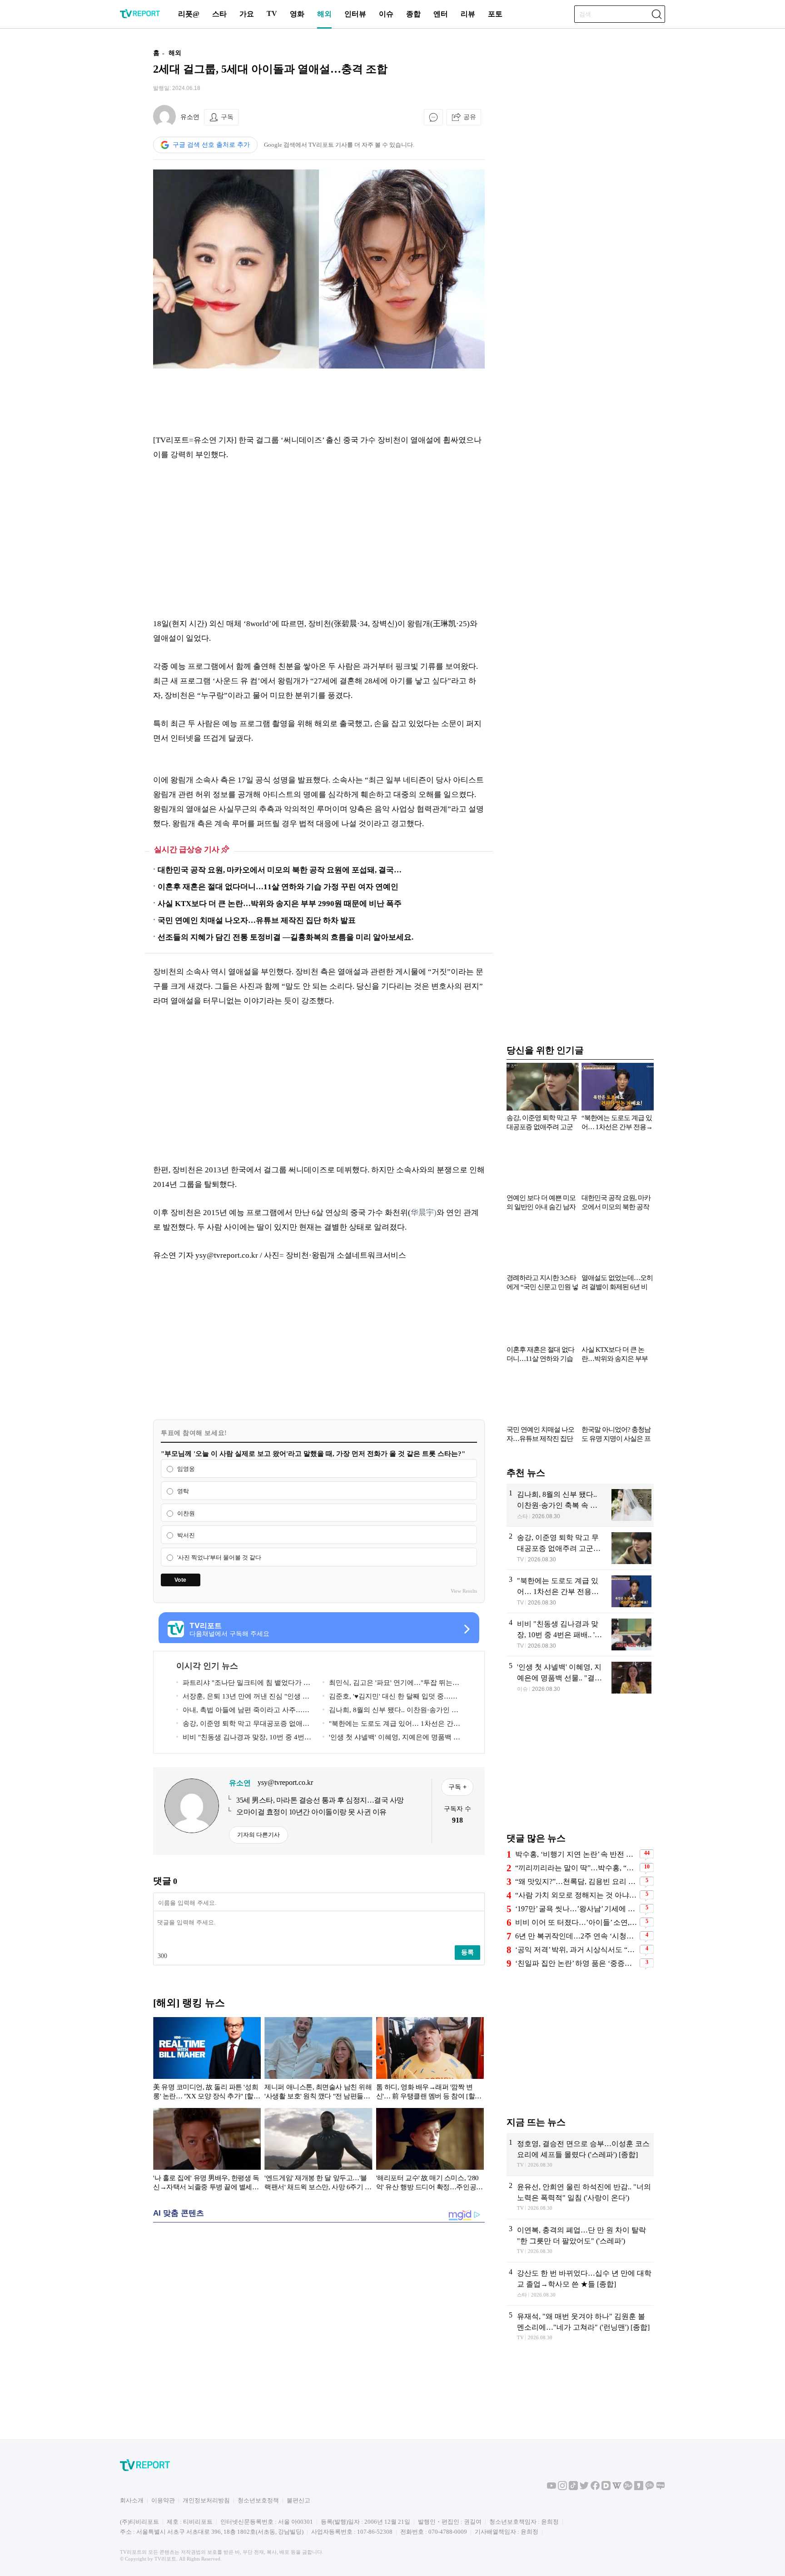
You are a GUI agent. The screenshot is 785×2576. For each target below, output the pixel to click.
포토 (495, 14)
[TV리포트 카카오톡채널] (650, 2488)
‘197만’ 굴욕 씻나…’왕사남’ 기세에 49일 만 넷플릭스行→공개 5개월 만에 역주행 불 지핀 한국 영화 (576, 1909)
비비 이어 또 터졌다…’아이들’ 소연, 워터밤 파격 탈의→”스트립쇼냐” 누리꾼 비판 (576, 1922)
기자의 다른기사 (258, 1835)
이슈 (386, 14)
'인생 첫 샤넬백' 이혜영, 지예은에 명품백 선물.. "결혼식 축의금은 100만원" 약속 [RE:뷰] (391, 1739)
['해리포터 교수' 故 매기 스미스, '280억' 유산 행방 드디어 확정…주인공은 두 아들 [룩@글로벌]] (430, 2151)
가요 (247, 14)
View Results (464, 1591)
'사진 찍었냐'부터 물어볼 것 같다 (219, 1557)
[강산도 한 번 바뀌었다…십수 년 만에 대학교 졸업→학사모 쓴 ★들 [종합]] (580, 2284)
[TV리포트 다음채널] (606, 2488)
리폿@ (189, 14)
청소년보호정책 (258, 2500)
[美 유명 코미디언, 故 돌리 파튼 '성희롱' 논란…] (207, 2060)
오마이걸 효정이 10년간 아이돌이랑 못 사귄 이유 (311, 1812)
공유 (470, 117)
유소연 (190, 117)
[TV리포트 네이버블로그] (661, 2488)
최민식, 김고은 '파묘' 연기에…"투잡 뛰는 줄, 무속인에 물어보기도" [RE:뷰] (388, 1684)
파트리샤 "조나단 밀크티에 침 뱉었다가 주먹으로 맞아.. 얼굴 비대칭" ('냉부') (243, 1684)
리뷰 (468, 14)
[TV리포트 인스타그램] (562, 2488)
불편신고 (298, 2500)
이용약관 (163, 2500)
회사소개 (132, 2500)
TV (272, 13)
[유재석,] (580, 2327)
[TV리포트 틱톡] (573, 2488)
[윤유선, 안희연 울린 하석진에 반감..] (580, 2197)
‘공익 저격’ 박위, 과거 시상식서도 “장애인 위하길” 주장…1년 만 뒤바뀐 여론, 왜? (576, 1950)
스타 (219, 14)
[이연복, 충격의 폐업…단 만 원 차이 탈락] (580, 2241)
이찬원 (186, 1513)
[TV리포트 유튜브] (551, 2488)
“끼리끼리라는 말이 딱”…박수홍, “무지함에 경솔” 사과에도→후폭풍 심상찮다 (576, 1868)
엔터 (441, 14)
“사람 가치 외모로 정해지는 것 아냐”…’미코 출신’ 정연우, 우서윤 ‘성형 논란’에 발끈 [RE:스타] (576, 1895)
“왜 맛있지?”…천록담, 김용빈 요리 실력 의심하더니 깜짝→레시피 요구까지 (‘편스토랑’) (576, 1881)
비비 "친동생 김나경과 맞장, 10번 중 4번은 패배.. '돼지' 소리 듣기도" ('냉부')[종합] (244, 1739)
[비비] (580, 1634)
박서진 (186, 1536)
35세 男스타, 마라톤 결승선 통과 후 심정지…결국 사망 (320, 1800)
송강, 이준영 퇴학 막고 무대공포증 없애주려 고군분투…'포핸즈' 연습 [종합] (243, 1725)
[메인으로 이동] (140, 17)
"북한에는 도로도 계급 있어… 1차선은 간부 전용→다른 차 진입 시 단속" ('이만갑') (391, 1725)
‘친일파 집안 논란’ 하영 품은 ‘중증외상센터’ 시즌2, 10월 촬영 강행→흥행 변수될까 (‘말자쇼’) (576, 1963)
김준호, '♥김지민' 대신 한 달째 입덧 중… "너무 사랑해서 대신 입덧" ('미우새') (387, 1698)
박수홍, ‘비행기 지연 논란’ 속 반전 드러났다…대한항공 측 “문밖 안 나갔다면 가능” (576, 1854)
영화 (297, 14)
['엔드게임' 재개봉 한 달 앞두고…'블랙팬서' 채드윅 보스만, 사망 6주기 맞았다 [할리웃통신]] (318, 2151)
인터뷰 (355, 14)
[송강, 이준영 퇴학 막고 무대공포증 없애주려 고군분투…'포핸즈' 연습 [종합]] (580, 1548)
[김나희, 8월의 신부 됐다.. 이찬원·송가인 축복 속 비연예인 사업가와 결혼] (580, 1505)
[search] (656, 14)
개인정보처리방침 (206, 2500)
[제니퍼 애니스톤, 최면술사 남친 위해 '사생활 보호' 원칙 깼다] (318, 2060)
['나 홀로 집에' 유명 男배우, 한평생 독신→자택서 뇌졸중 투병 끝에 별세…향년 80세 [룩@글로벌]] (207, 2151)
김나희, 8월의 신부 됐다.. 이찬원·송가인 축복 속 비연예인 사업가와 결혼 (390, 1712)
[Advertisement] (95, 179)
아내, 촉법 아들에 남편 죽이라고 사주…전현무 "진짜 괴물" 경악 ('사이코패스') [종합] (243, 1712)
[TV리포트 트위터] (584, 2488)
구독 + (457, 1787)
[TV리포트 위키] (617, 2488)
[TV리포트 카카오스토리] (639, 2488)
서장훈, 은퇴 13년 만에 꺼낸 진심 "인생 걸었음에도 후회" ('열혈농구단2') (243, 1698)
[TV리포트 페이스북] (595, 2488)
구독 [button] (227, 117)
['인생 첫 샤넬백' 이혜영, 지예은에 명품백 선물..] (580, 1678)
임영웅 (186, 1469)
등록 (467, 1952)
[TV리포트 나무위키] (628, 2488)
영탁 (183, 1491)
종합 (413, 14)
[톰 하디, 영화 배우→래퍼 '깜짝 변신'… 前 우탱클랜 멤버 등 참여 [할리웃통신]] (430, 2060)
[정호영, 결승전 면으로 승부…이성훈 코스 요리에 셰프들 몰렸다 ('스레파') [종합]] (580, 2154)
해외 (324, 14)
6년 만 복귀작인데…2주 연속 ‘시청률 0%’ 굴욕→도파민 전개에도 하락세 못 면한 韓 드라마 (576, 1936)
